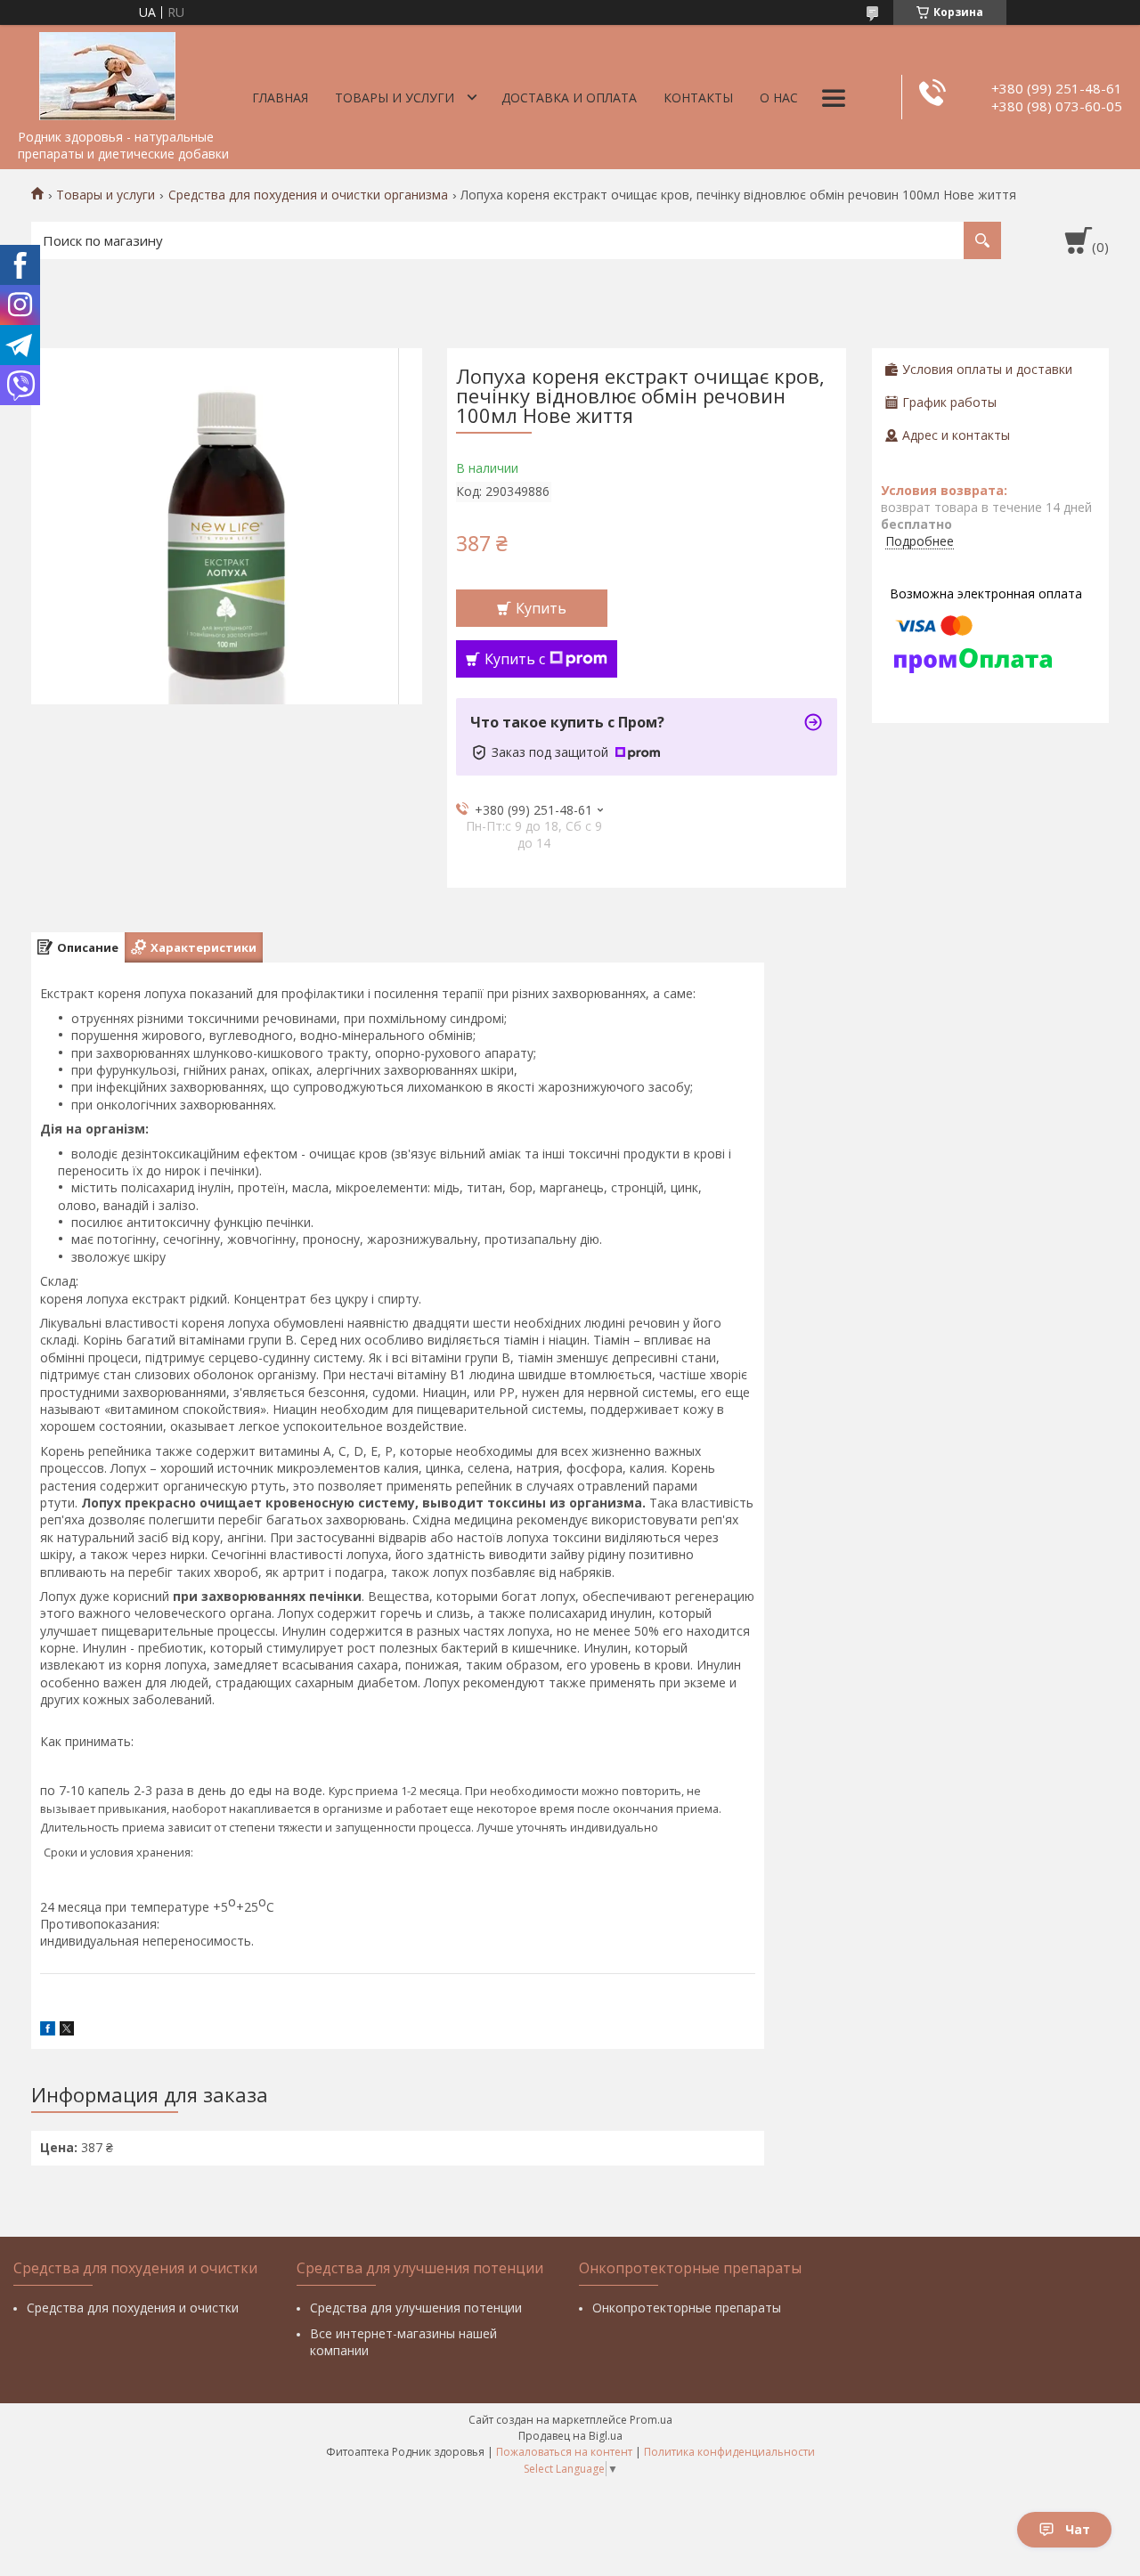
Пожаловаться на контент (564, 2452)
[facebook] (48, 2031)
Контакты (698, 98)
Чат (1078, 2529)
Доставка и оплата (569, 98)
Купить (541, 608)
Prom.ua (651, 2420)
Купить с (515, 659)
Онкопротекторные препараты (687, 2308)
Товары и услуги (395, 98)
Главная (280, 98)
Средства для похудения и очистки (133, 2308)
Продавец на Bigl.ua (570, 2436)
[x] (67, 2031)
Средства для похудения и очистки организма (308, 195)
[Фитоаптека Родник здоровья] (107, 73)
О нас (779, 98)
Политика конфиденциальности (729, 2452)
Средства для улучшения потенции (416, 2308)
